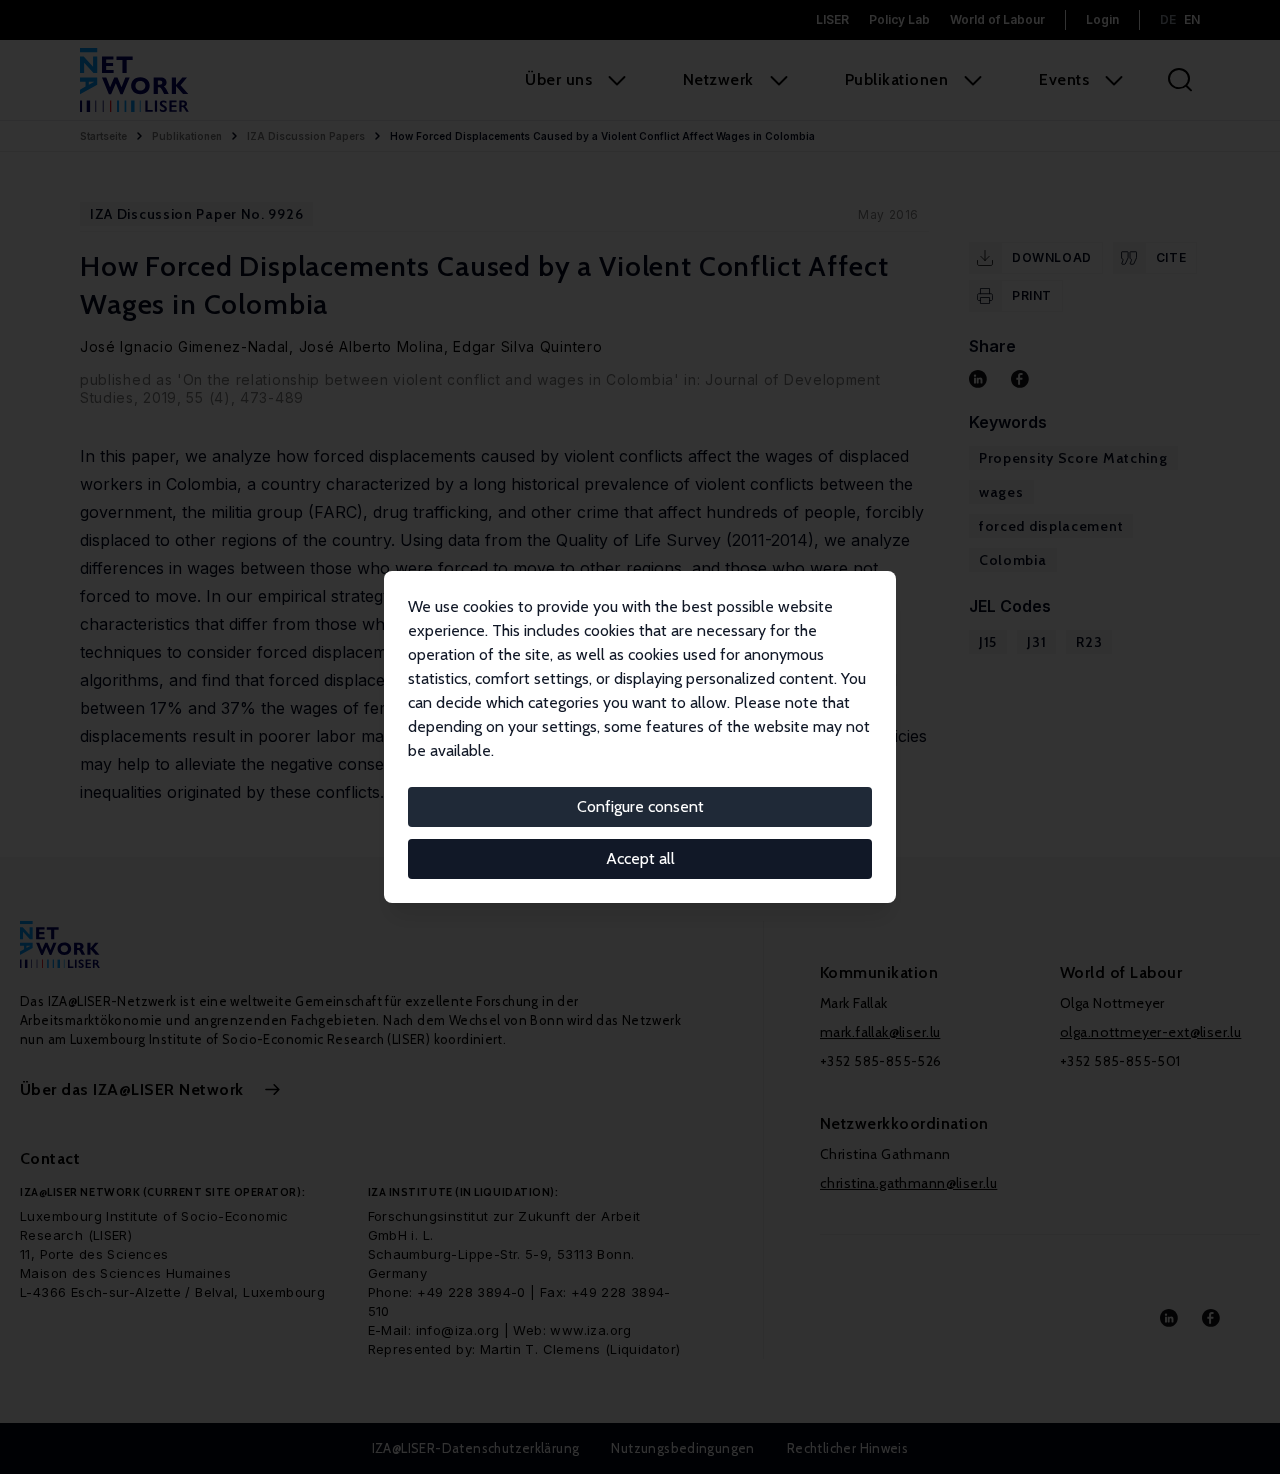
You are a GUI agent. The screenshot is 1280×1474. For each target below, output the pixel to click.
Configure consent (640, 806)
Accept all (640, 858)
